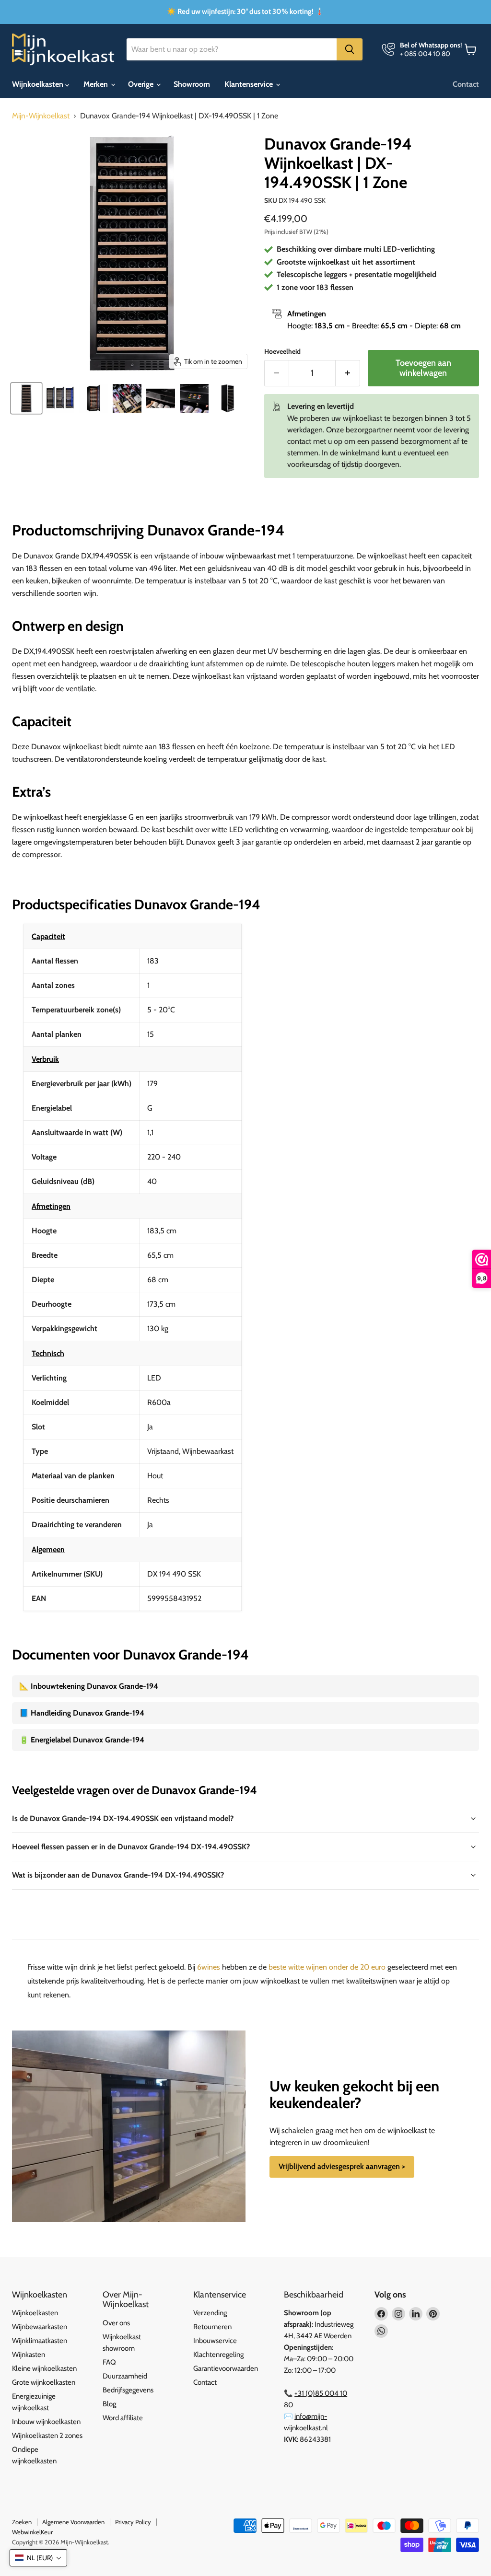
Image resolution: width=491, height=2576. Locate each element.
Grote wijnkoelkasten (44, 2382)
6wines (209, 1967)
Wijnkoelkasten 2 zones (47, 2436)
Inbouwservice (215, 2341)
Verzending (210, 2313)
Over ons (116, 2323)
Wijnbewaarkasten (40, 2327)
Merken (97, 84)
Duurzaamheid (125, 2376)
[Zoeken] (350, 49)
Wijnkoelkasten (39, 84)
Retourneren (212, 2327)
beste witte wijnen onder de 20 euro (327, 1967)
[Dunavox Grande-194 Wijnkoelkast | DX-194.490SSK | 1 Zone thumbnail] (26, 398)
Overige (142, 84)
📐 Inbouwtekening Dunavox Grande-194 (89, 1686)
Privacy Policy (133, 2522)
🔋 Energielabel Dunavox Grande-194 (82, 1740)
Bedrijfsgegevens (128, 2390)
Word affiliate (123, 2418)
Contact (466, 84)
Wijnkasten (29, 2355)
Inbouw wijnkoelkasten (46, 2422)
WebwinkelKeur (32, 2532)
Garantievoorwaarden (226, 2368)
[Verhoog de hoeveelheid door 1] (348, 373)
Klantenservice (250, 84)
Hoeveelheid (282, 351)
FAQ (109, 2362)
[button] (38, 2558)
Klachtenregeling (218, 2355)
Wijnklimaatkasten (40, 2341)
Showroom (192, 84)
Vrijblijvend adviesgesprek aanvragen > (342, 2166)
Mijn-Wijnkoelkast (41, 116)
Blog (109, 2404)
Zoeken (22, 2522)
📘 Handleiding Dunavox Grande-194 (82, 1713)
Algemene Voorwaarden (73, 2522)
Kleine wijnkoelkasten (44, 2368)
